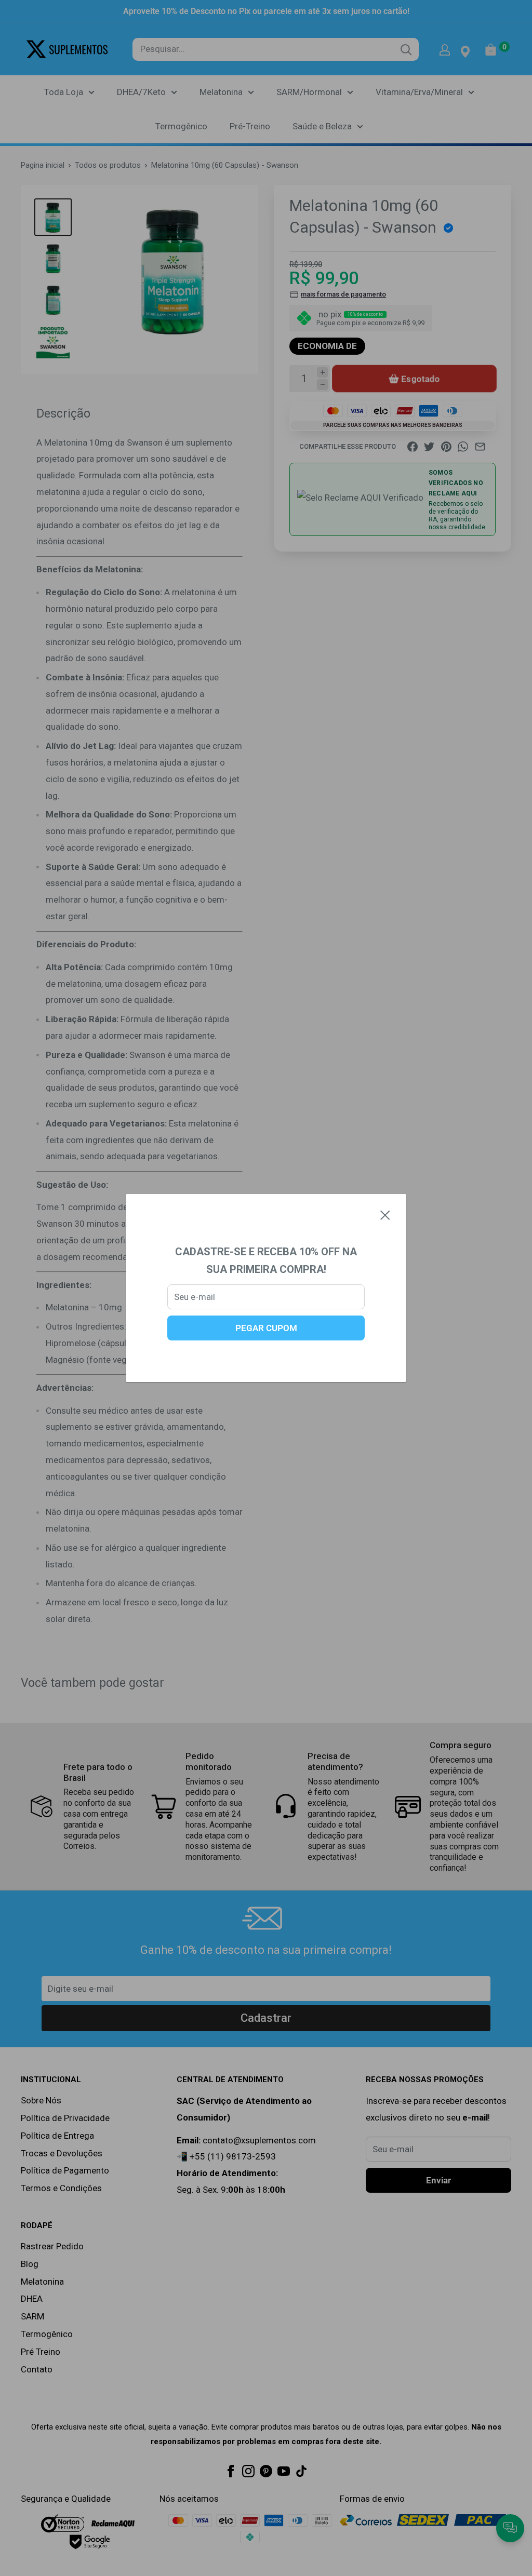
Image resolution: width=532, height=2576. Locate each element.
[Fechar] (385, 1215)
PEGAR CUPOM (266, 1328)
